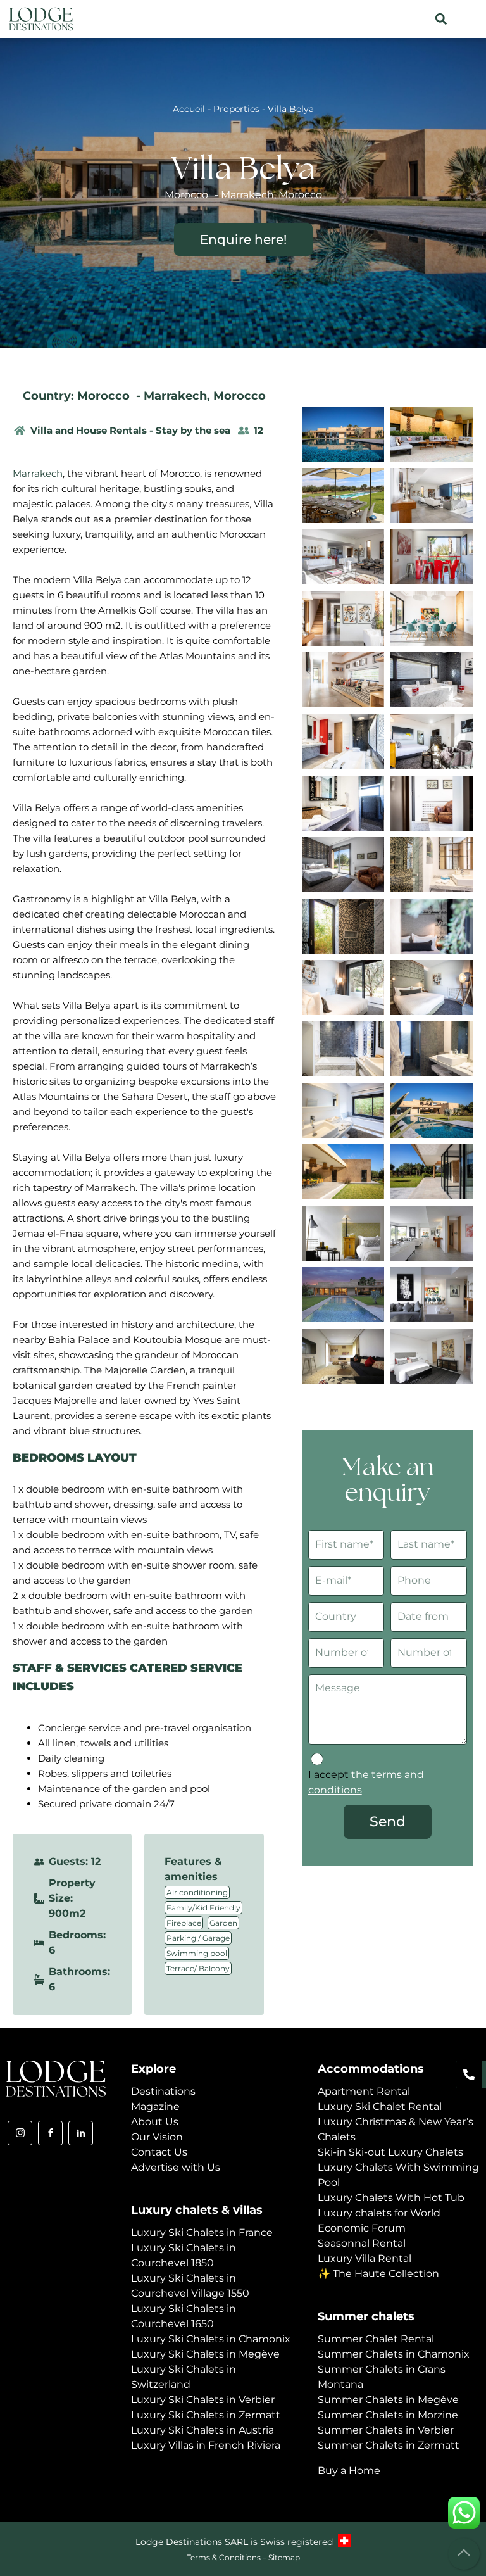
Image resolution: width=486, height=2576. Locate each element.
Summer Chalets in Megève (388, 2400)
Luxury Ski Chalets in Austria (202, 2430)
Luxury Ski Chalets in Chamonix (211, 2339)
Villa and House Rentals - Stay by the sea (130, 430)
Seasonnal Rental (362, 2243)
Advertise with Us (176, 2167)
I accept (366, 1782)
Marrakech (175, 396)
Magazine (155, 2106)
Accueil (189, 109)
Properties (236, 109)
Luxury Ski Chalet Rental (380, 2106)
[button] (441, 19)
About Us (155, 2122)
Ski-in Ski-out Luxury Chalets (390, 2152)
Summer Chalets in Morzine (388, 2415)
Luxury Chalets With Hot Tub (391, 2198)
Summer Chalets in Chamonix (394, 2354)
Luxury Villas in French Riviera (206, 2445)
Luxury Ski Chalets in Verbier (203, 2400)
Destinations (163, 2091)
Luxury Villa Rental (364, 2258)
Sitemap (284, 2557)
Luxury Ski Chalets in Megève (205, 2354)
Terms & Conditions (224, 2557)
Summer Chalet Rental (376, 2339)
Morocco (240, 396)
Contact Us (159, 2152)
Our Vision (157, 2137)
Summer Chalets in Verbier (386, 2430)
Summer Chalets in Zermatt (389, 2445)
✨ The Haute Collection (378, 2274)
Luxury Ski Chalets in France (202, 2232)
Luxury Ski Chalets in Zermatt (206, 2415)
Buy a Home (349, 2471)
